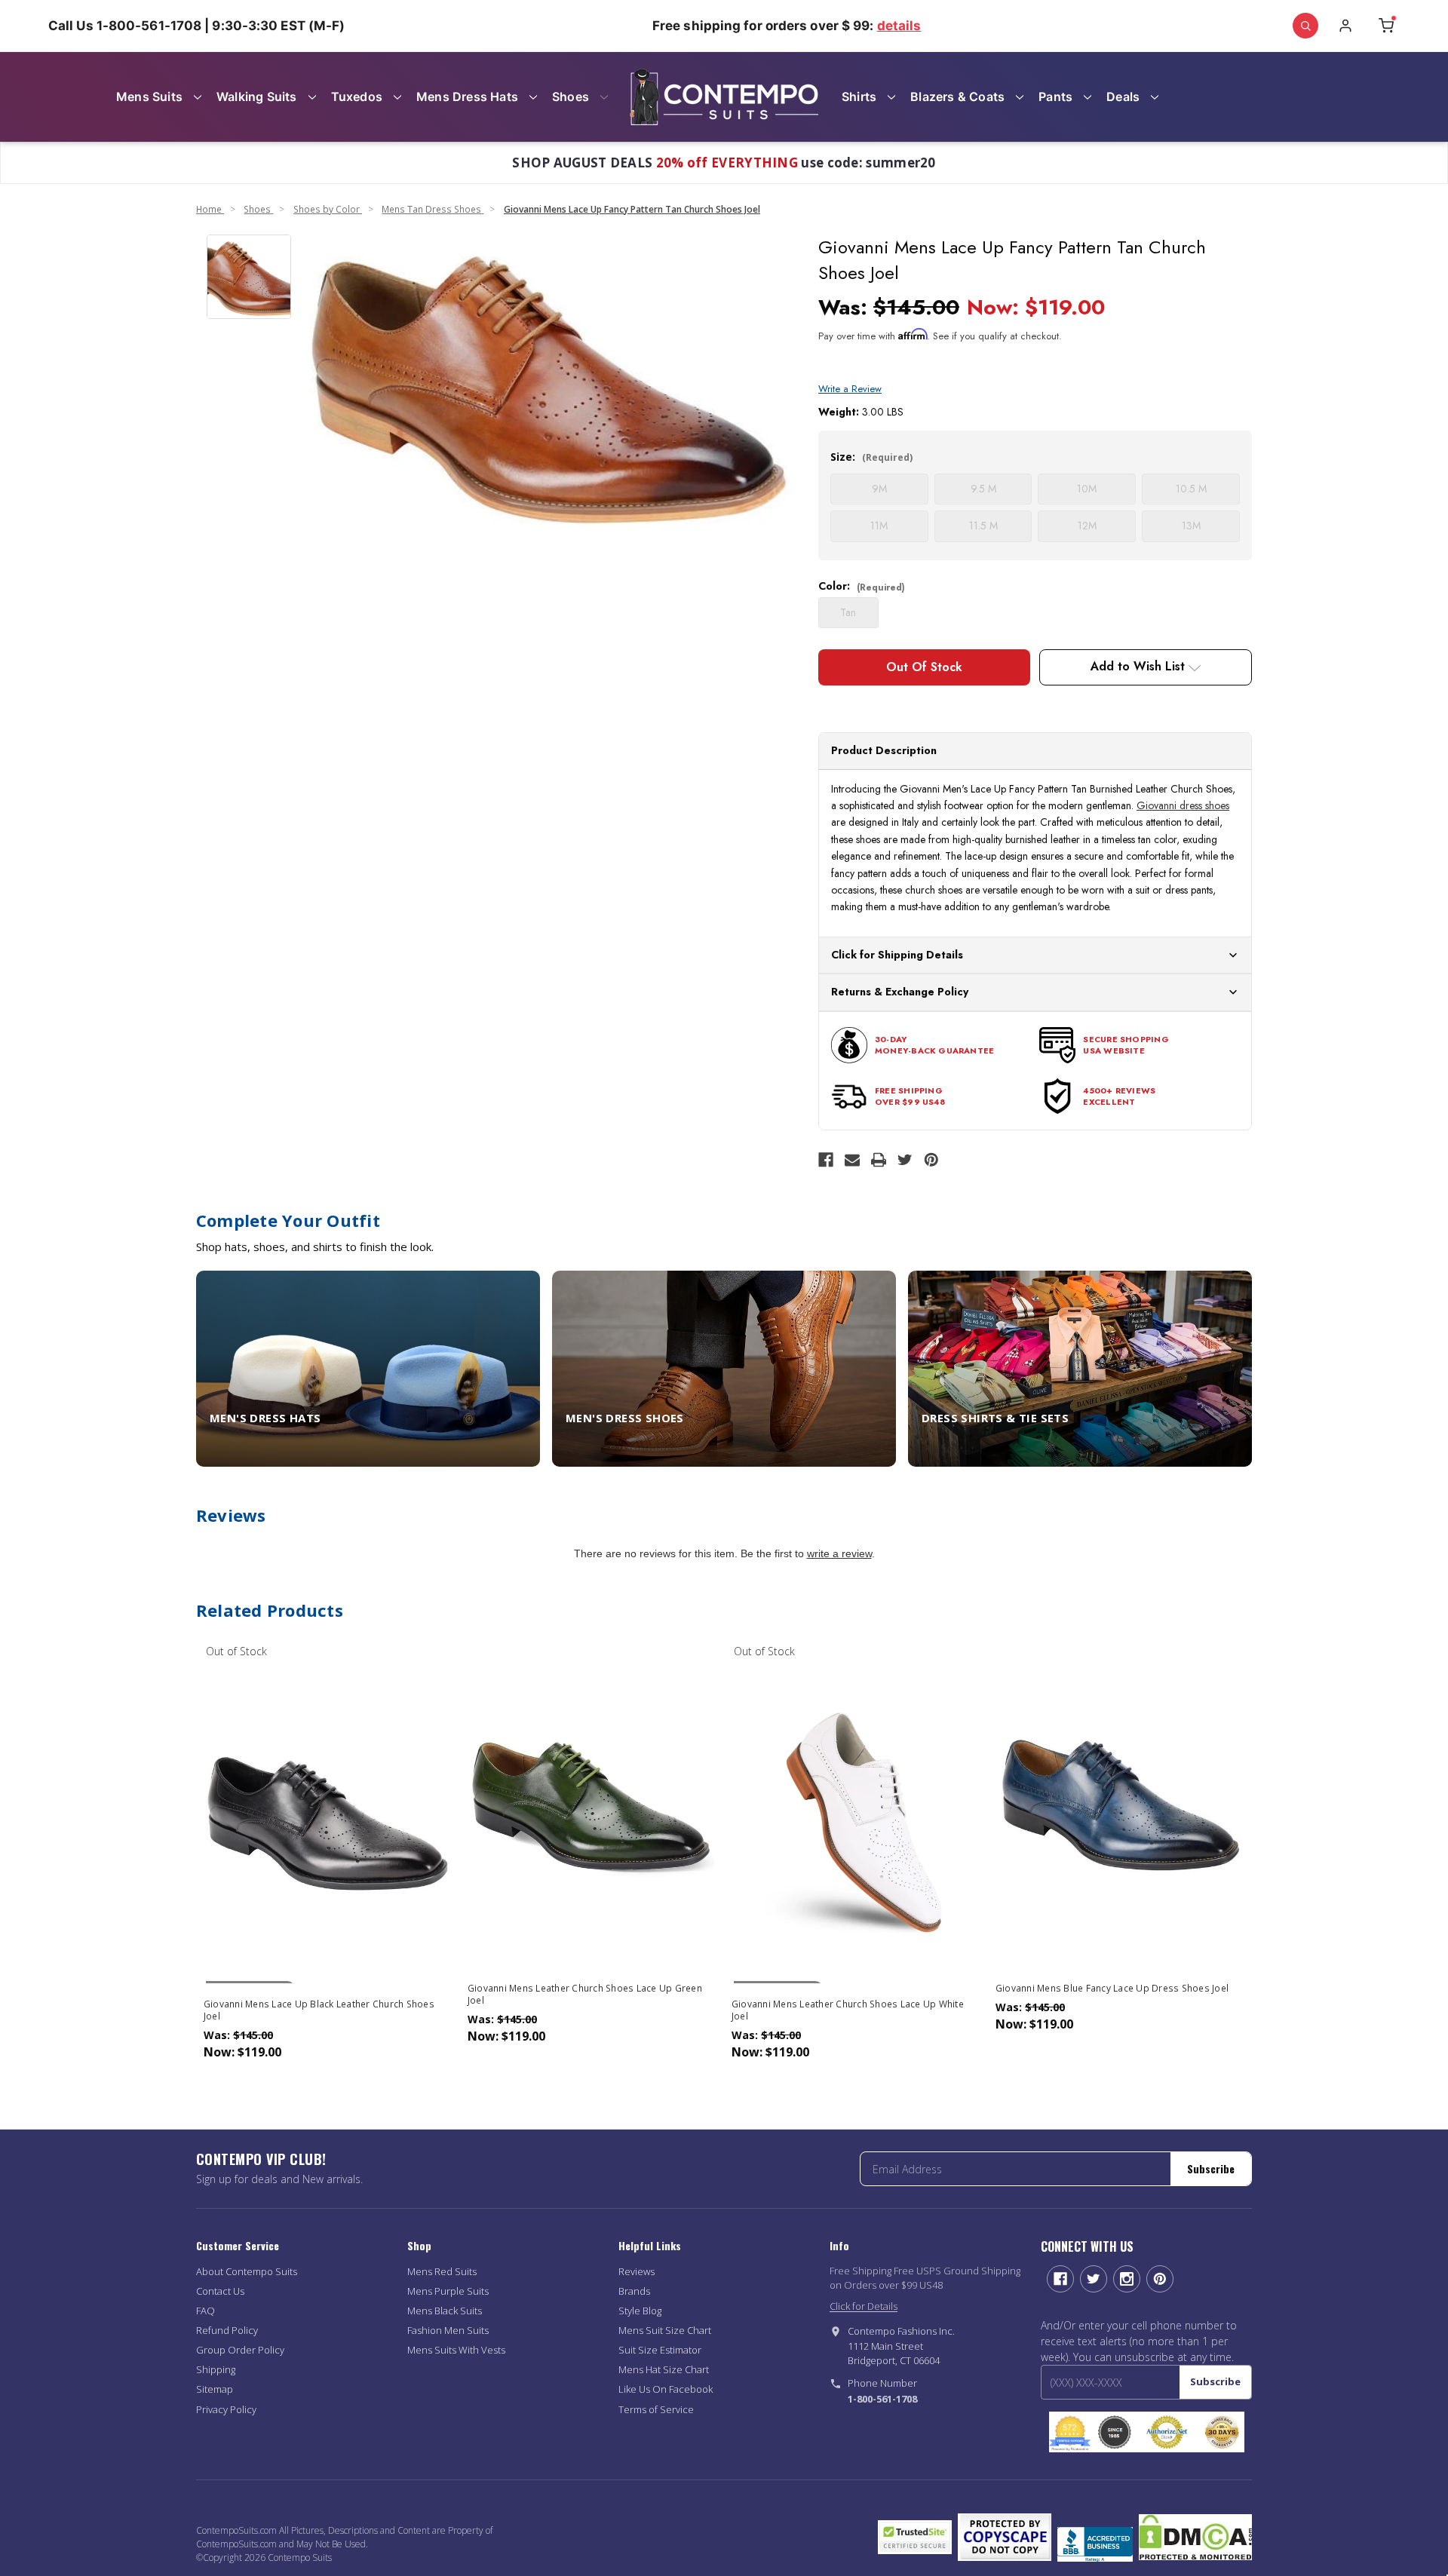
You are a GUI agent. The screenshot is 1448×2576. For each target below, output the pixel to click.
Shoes (571, 97)
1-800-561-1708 (882, 2399)
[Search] (1305, 26)
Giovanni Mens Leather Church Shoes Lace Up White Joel (848, 2010)
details (899, 26)
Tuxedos (357, 97)
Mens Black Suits (445, 2311)
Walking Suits (257, 97)
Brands (634, 2291)
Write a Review (850, 389)
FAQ (206, 2311)
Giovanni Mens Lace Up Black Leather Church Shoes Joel (319, 2010)
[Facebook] (826, 1160)
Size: (871, 457)
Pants (1055, 97)
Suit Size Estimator (660, 2350)
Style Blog (640, 2311)
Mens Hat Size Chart (664, 2369)
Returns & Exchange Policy (900, 992)
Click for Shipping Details (897, 955)
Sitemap (215, 2389)
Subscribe (1211, 2168)
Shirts (859, 97)
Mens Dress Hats (467, 97)
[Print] (879, 1160)
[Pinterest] (931, 1160)
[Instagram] (1127, 2279)
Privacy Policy (226, 2409)
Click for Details (864, 2306)
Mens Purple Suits (448, 2291)
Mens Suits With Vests (456, 2350)
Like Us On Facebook (666, 2389)
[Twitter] (905, 1160)
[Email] (852, 1160)
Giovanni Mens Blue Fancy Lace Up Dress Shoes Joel (1112, 1989)
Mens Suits (149, 97)
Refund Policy (227, 2330)
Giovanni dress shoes (1183, 805)
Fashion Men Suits (448, 2330)
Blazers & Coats (957, 97)
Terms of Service (656, 2409)
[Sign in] (1345, 26)
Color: (862, 586)
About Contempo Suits (247, 2271)
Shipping (216, 2369)
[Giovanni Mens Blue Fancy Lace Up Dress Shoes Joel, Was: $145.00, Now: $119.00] (1120, 1804)
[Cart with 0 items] (1386, 26)
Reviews (637, 2271)
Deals (1123, 97)
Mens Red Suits (442, 2271)
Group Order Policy (240, 2350)
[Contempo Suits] (724, 97)
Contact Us (220, 2291)
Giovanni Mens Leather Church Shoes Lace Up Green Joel (585, 1995)
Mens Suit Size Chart (665, 2330)
